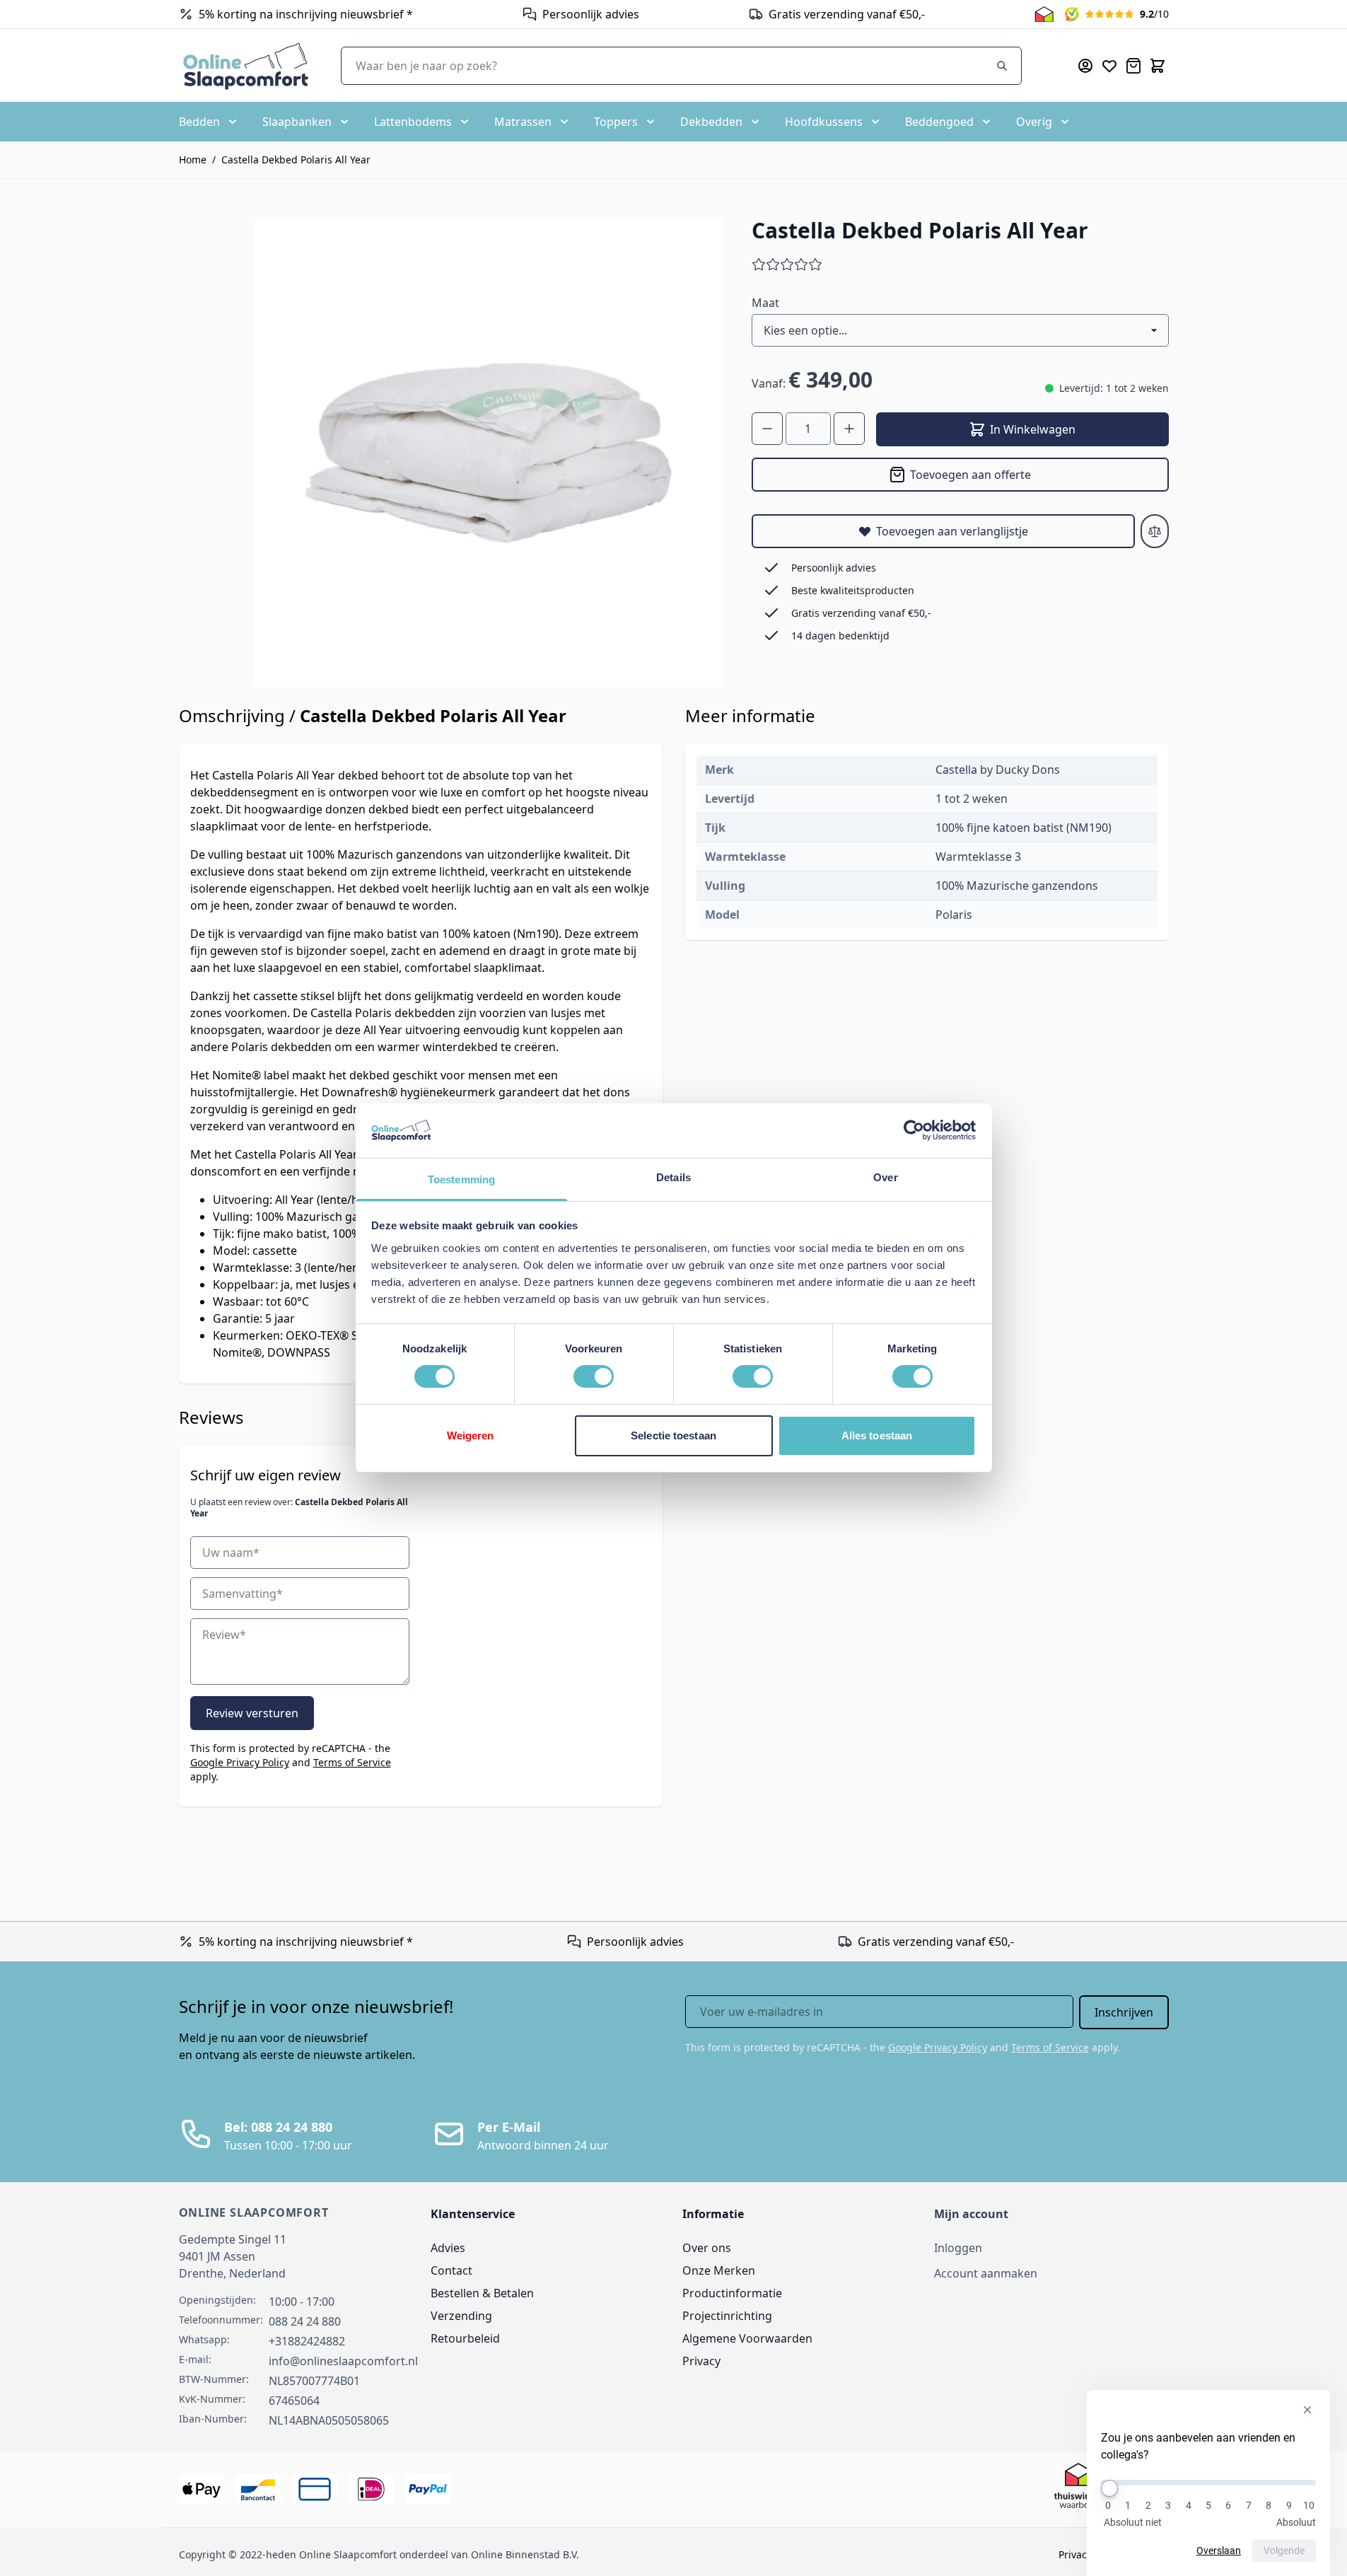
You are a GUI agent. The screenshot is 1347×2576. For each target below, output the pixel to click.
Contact (451, 2270)
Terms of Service (352, 1762)
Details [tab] (673, 1177)
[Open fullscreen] (489, 453)
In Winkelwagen (1033, 429)
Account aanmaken (986, 2273)
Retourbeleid (465, 2338)
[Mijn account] (1085, 66)
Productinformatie (732, 2293)
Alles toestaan (877, 1435)
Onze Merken (719, 2270)
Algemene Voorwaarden (747, 2338)
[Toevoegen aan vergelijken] (1155, 531)
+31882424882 (307, 2341)
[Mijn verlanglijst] (1109, 66)
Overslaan (1219, 2551)
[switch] (594, 1376)
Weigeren (471, 1435)
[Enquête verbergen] (1307, 2410)
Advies (448, 2248)
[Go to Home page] (246, 65)
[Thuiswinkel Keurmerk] (1044, 14)
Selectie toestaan (673, 1435)
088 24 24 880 (305, 2321)
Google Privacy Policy (240, 1762)
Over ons (707, 2248)
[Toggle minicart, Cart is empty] (1158, 66)
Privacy (701, 2361)
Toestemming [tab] (461, 1179)
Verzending (461, 2316)
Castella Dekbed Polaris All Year (296, 159)
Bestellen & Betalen (482, 2293)
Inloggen (958, 2248)
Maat (765, 303)
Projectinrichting (727, 2316)
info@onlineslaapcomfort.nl (343, 2361)
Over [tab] (885, 1177)
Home (193, 159)
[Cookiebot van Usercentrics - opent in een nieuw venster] (914, 1130)
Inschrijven (1124, 2012)
